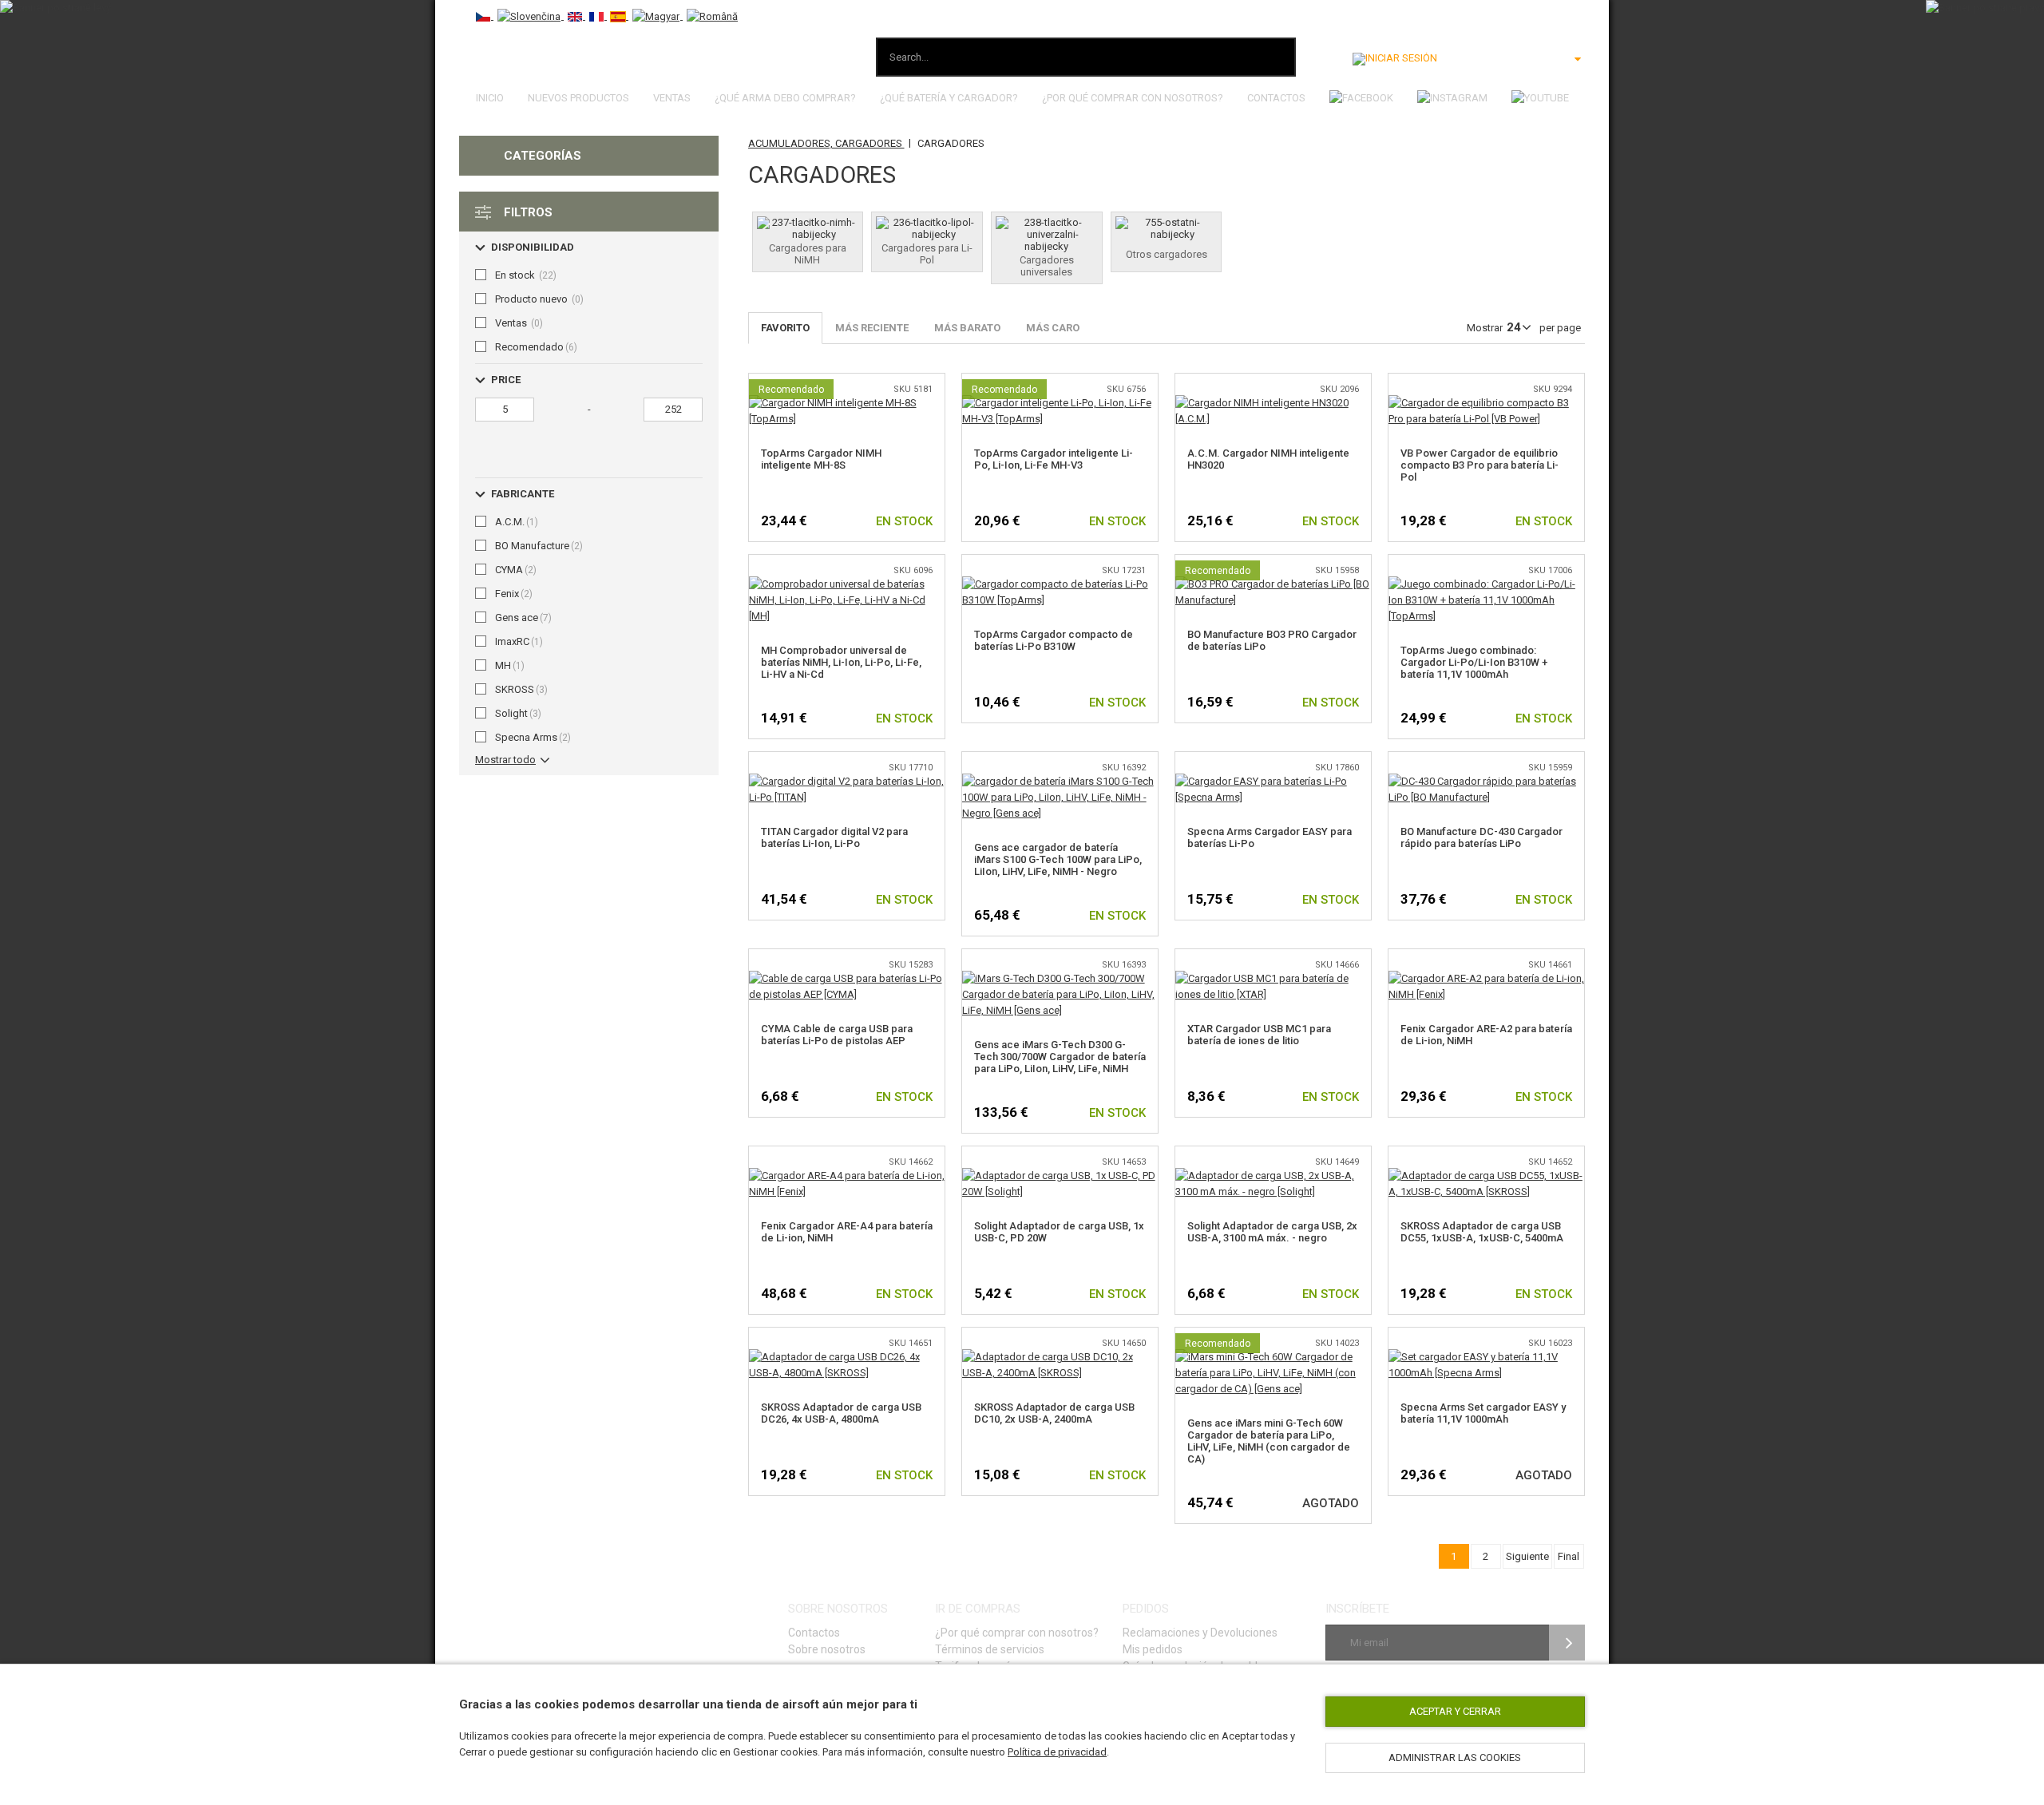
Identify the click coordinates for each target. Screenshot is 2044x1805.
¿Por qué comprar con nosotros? (1133, 98)
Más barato (967, 328)
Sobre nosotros (827, 1649)
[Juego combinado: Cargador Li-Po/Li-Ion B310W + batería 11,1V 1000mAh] (1486, 584)
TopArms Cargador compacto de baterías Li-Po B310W (1054, 640)
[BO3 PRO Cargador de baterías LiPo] (1273, 584)
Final (1569, 1556)
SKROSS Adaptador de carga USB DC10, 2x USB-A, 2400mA (1054, 1413)
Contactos (1276, 98)
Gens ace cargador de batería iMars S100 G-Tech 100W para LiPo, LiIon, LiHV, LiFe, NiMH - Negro (1058, 859)
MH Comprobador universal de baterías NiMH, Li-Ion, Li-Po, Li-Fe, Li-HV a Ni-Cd (841, 662)
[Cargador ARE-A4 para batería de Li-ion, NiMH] (847, 1176)
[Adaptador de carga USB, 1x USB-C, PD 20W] (1060, 1176)
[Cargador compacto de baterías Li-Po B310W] (1060, 584)
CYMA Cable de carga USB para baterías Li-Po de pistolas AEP (837, 1035)
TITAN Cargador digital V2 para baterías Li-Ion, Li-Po (834, 837)
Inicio (490, 98)
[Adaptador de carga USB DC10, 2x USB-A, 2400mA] (1060, 1357)
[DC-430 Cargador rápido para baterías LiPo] (1486, 781)
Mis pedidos (1153, 1649)
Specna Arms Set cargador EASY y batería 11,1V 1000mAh (1483, 1413)
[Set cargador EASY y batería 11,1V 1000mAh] (1486, 1357)
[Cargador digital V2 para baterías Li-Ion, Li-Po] (847, 781)
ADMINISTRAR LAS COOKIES (1455, 1757)
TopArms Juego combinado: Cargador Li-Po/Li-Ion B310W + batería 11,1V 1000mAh (1474, 662)
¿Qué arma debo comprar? (785, 98)
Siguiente (1527, 1556)
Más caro (1053, 328)
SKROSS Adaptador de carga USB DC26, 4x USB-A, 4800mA (841, 1413)
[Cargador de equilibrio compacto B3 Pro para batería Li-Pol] (1486, 403)
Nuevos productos (578, 98)
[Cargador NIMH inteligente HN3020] (1273, 403)
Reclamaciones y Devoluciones (1200, 1633)
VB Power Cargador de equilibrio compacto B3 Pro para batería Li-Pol (1480, 465)
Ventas (672, 98)
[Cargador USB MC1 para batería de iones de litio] (1273, 978)
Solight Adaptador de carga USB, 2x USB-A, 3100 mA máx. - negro (1272, 1232)
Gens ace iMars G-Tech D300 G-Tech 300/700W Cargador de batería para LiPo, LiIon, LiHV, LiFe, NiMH (1060, 1057)
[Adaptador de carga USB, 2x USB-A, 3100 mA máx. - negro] (1273, 1176)
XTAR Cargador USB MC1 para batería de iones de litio (1259, 1035)
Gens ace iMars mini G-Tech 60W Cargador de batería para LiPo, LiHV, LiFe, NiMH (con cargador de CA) (1269, 1441)
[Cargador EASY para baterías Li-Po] (1273, 781)
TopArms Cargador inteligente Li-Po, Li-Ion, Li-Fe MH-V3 (1054, 459)
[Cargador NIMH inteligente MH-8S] (847, 403)
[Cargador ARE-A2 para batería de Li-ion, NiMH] (1486, 978)
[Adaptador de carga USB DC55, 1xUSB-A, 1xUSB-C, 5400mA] (1486, 1176)
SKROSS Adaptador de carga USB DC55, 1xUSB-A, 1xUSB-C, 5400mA (1482, 1232)
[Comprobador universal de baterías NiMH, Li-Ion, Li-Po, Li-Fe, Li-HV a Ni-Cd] (847, 584)
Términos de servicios (990, 1649)
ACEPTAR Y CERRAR (1455, 1711)
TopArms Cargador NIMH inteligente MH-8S (821, 459)
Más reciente (872, 328)
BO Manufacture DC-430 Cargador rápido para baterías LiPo (1482, 837)
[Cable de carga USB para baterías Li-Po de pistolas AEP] (847, 978)
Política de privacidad (1057, 1752)
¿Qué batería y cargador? (949, 98)
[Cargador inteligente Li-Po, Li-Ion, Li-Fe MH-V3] (1060, 403)
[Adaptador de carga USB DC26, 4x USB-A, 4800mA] (847, 1357)
